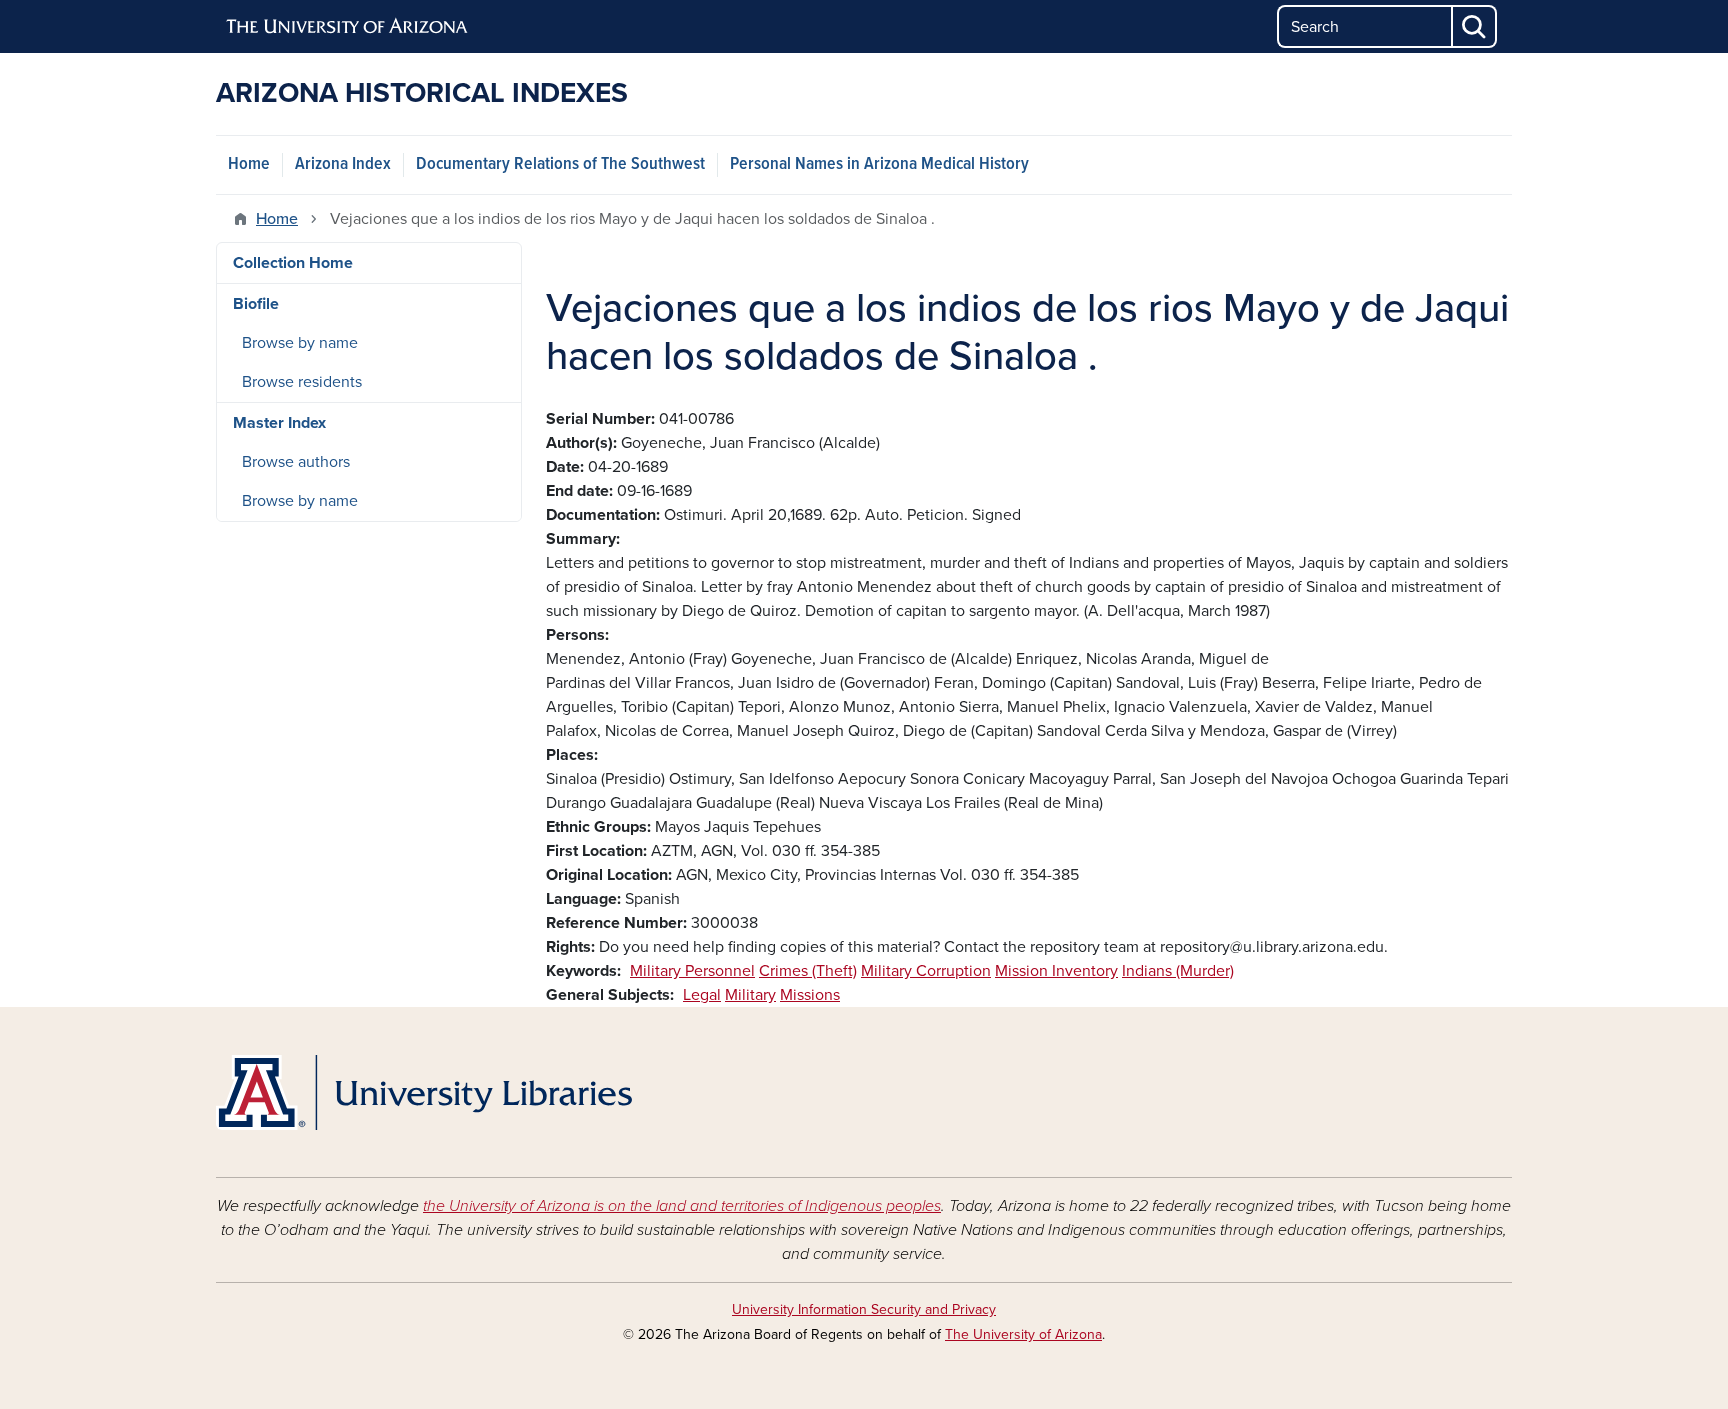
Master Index (279, 423)
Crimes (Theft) (808, 971)
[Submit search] (1475, 26)
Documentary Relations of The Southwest (560, 164)
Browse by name (300, 343)
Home (249, 164)
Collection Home (293, 263)
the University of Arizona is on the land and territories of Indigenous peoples (682, 1206)
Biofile (256, 304)
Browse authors (296, 462)
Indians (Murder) (1178, 971)
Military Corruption (926, 971)
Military (750, 995)
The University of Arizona (1023, 1334)
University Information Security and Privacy (864, 1309)
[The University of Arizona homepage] (348, 27)
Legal (702, 995)
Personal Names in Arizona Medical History (879, 164)
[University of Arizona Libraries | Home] (424, 1092)
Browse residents (302, 382)
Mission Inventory (1056, 971)
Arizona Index (343, 164)
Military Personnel (692, 971)
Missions (810, 995)
